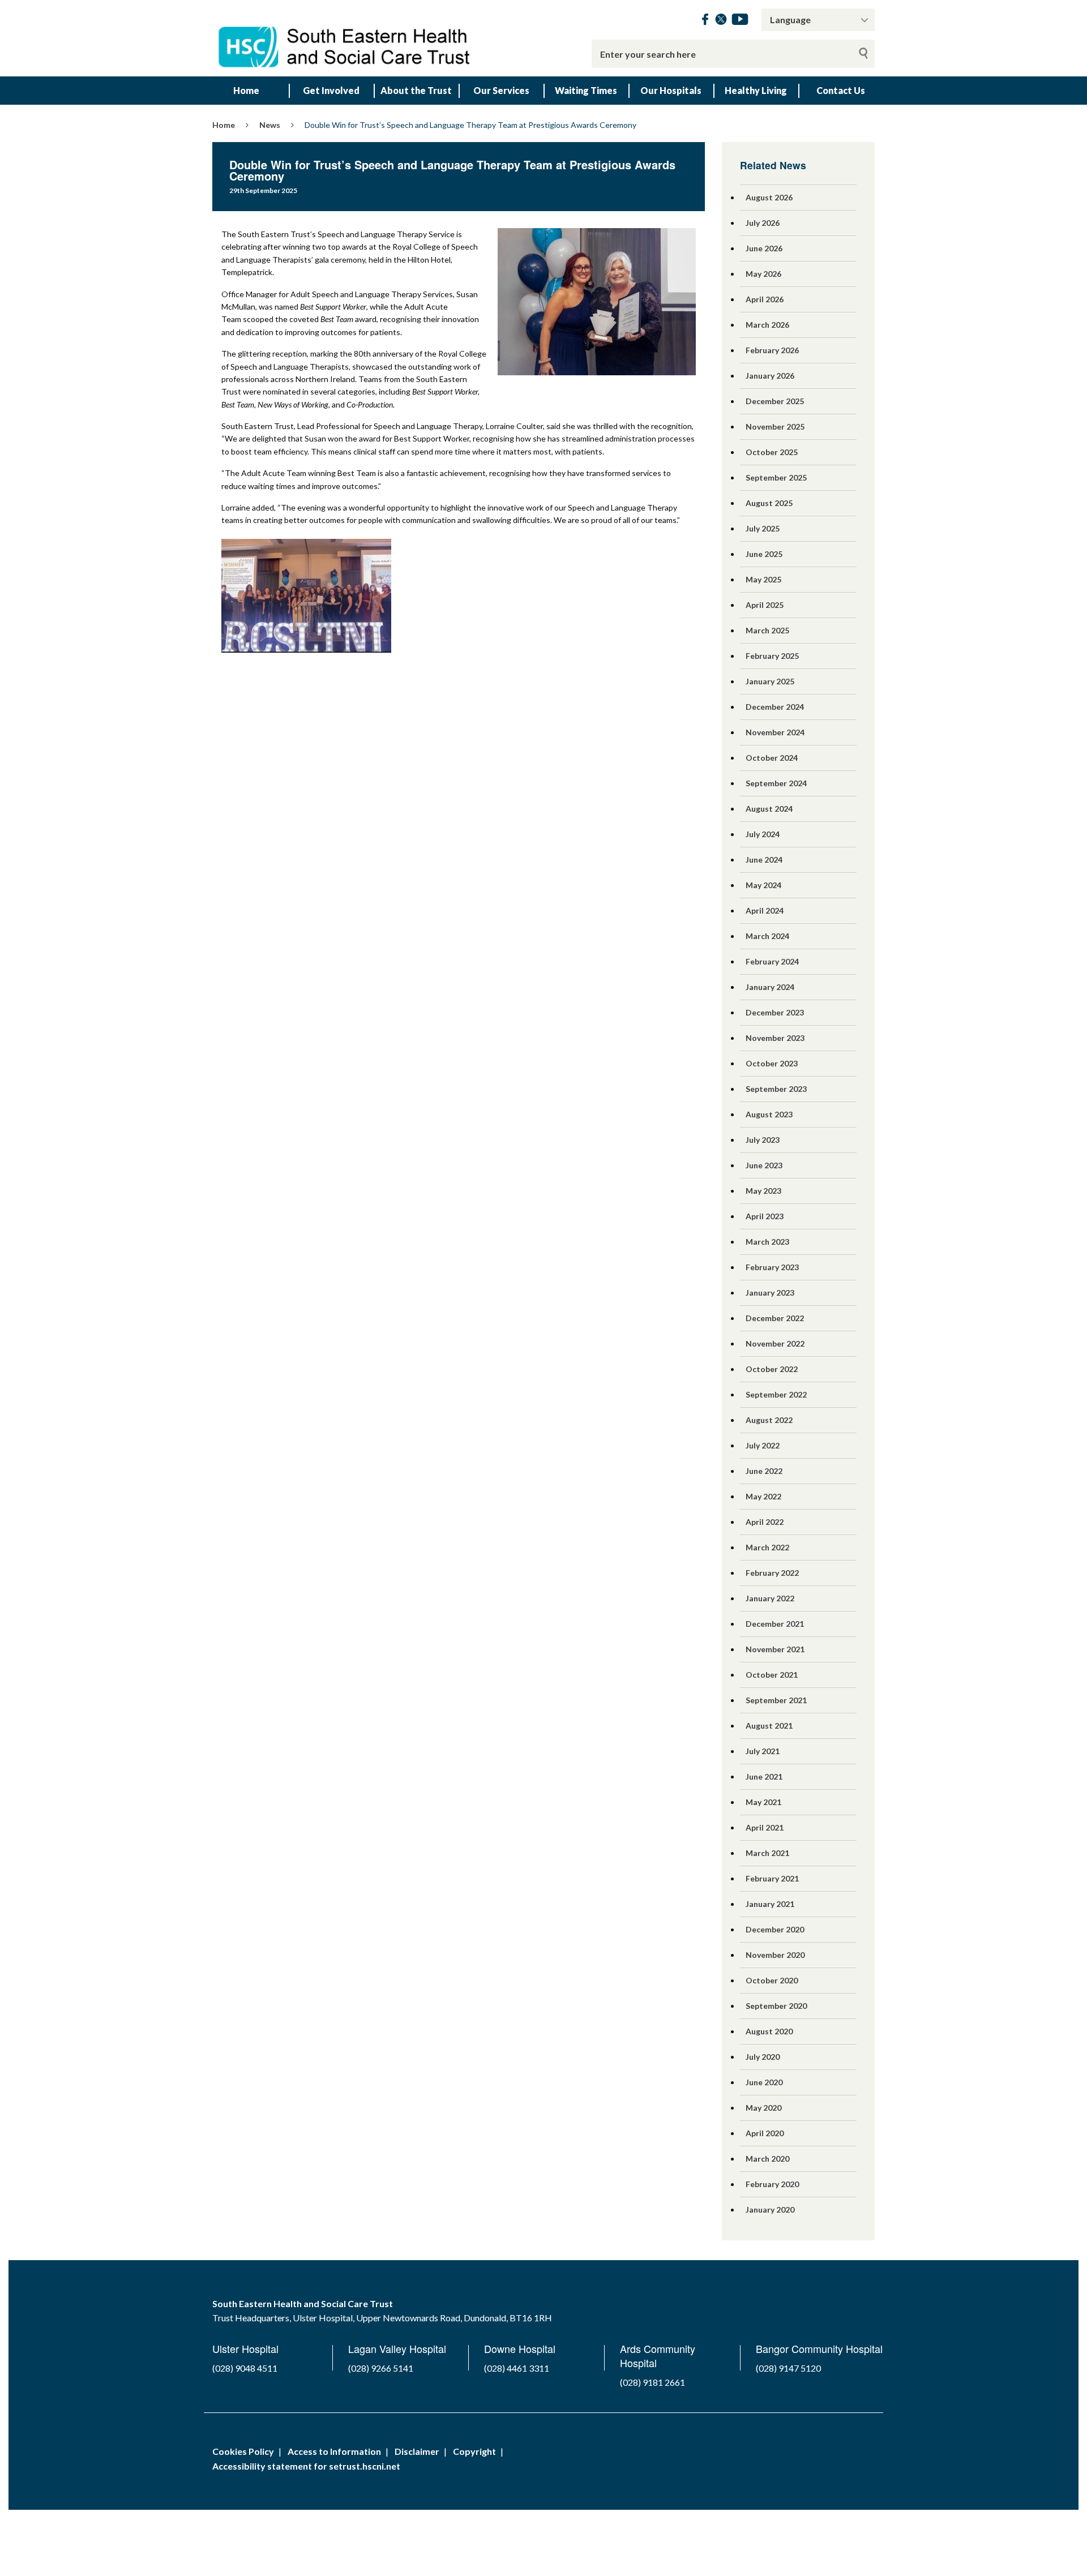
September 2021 (776, 1700)
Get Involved (331, 90)
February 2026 (772, 350)
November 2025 (775, 427)
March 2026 (767, 325)
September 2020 (776, 2006)
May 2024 (763, 885)
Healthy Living (756, 90)
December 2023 (775, 1012)
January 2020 (770, 2209)
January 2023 (770, 1293)
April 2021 (765, 1827)
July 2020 (763, 2057)
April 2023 (765, 1216)
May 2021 (763, 1802)
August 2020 (769, 2031)
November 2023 (775, 1038)
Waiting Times (586, 90)
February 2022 (772, 1573)
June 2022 (764, 1471)
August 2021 (769, 1726)
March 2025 (767, 630)
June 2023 (764, 1165)
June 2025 (764, 554)
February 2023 (772, 1267)
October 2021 (772, 1675)
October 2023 (772, 1063)
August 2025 (769, 503)
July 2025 (763, 528)
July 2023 (763, 1140)
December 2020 (775, 1929)
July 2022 (763, 1445)
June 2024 (764, 860)
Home (246, 90)
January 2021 (770, 1904)
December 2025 (775, 401)
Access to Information (334, 2451)
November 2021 (775, 1649)
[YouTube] (740, 21)
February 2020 (772, 2184)
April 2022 (765, 1522)
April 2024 (765, 910)
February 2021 (772, 1878)
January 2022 (770, 1598)
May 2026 (763, 274)
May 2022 (763, 1496)
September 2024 (776, 783)
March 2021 (767, 1853)
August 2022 (769, 1420)
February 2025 (772, 656)
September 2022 (776, 1394)
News (270, 125)
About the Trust (416, 90)
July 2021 (763, 1751)
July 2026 (763, 223)
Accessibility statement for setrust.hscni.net (306, 2466)
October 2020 (772, 1980)
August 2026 (769, 197)
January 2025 (770, 681)
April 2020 (765, 2133)
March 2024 (767, 936)
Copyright (474, 2451)
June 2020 (764, 2082)
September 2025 (776, 477)
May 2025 (763, 579)
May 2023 (763, 1191)
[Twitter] (721, 21)
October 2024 (772, 758)
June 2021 (764, 1776)
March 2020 (767, 2159)
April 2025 (765, 605)
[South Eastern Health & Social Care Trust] (345, 38)
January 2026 (770, 376)
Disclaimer (417, 2451)
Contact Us (841, 90)
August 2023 (769, 1114)
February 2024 (772, 961)
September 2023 (776, 1089)
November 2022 (775, 1343)
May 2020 (763, 2108)
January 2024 (770, 987)
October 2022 (772, 1369)
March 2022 (767, 1547)
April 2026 (765, 299)
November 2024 (775, 732)
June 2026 (764, 248)
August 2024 (769, 809)
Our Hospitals (671, 90)
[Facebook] (705, 21)
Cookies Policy (243, 2451)
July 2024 (763, 834)
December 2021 (775, 1624)
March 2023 (767, 1242)
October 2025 (772, 452)
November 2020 (775, 1955)
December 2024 (775, 707)
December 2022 (775, 1318)
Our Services (501, 90)
